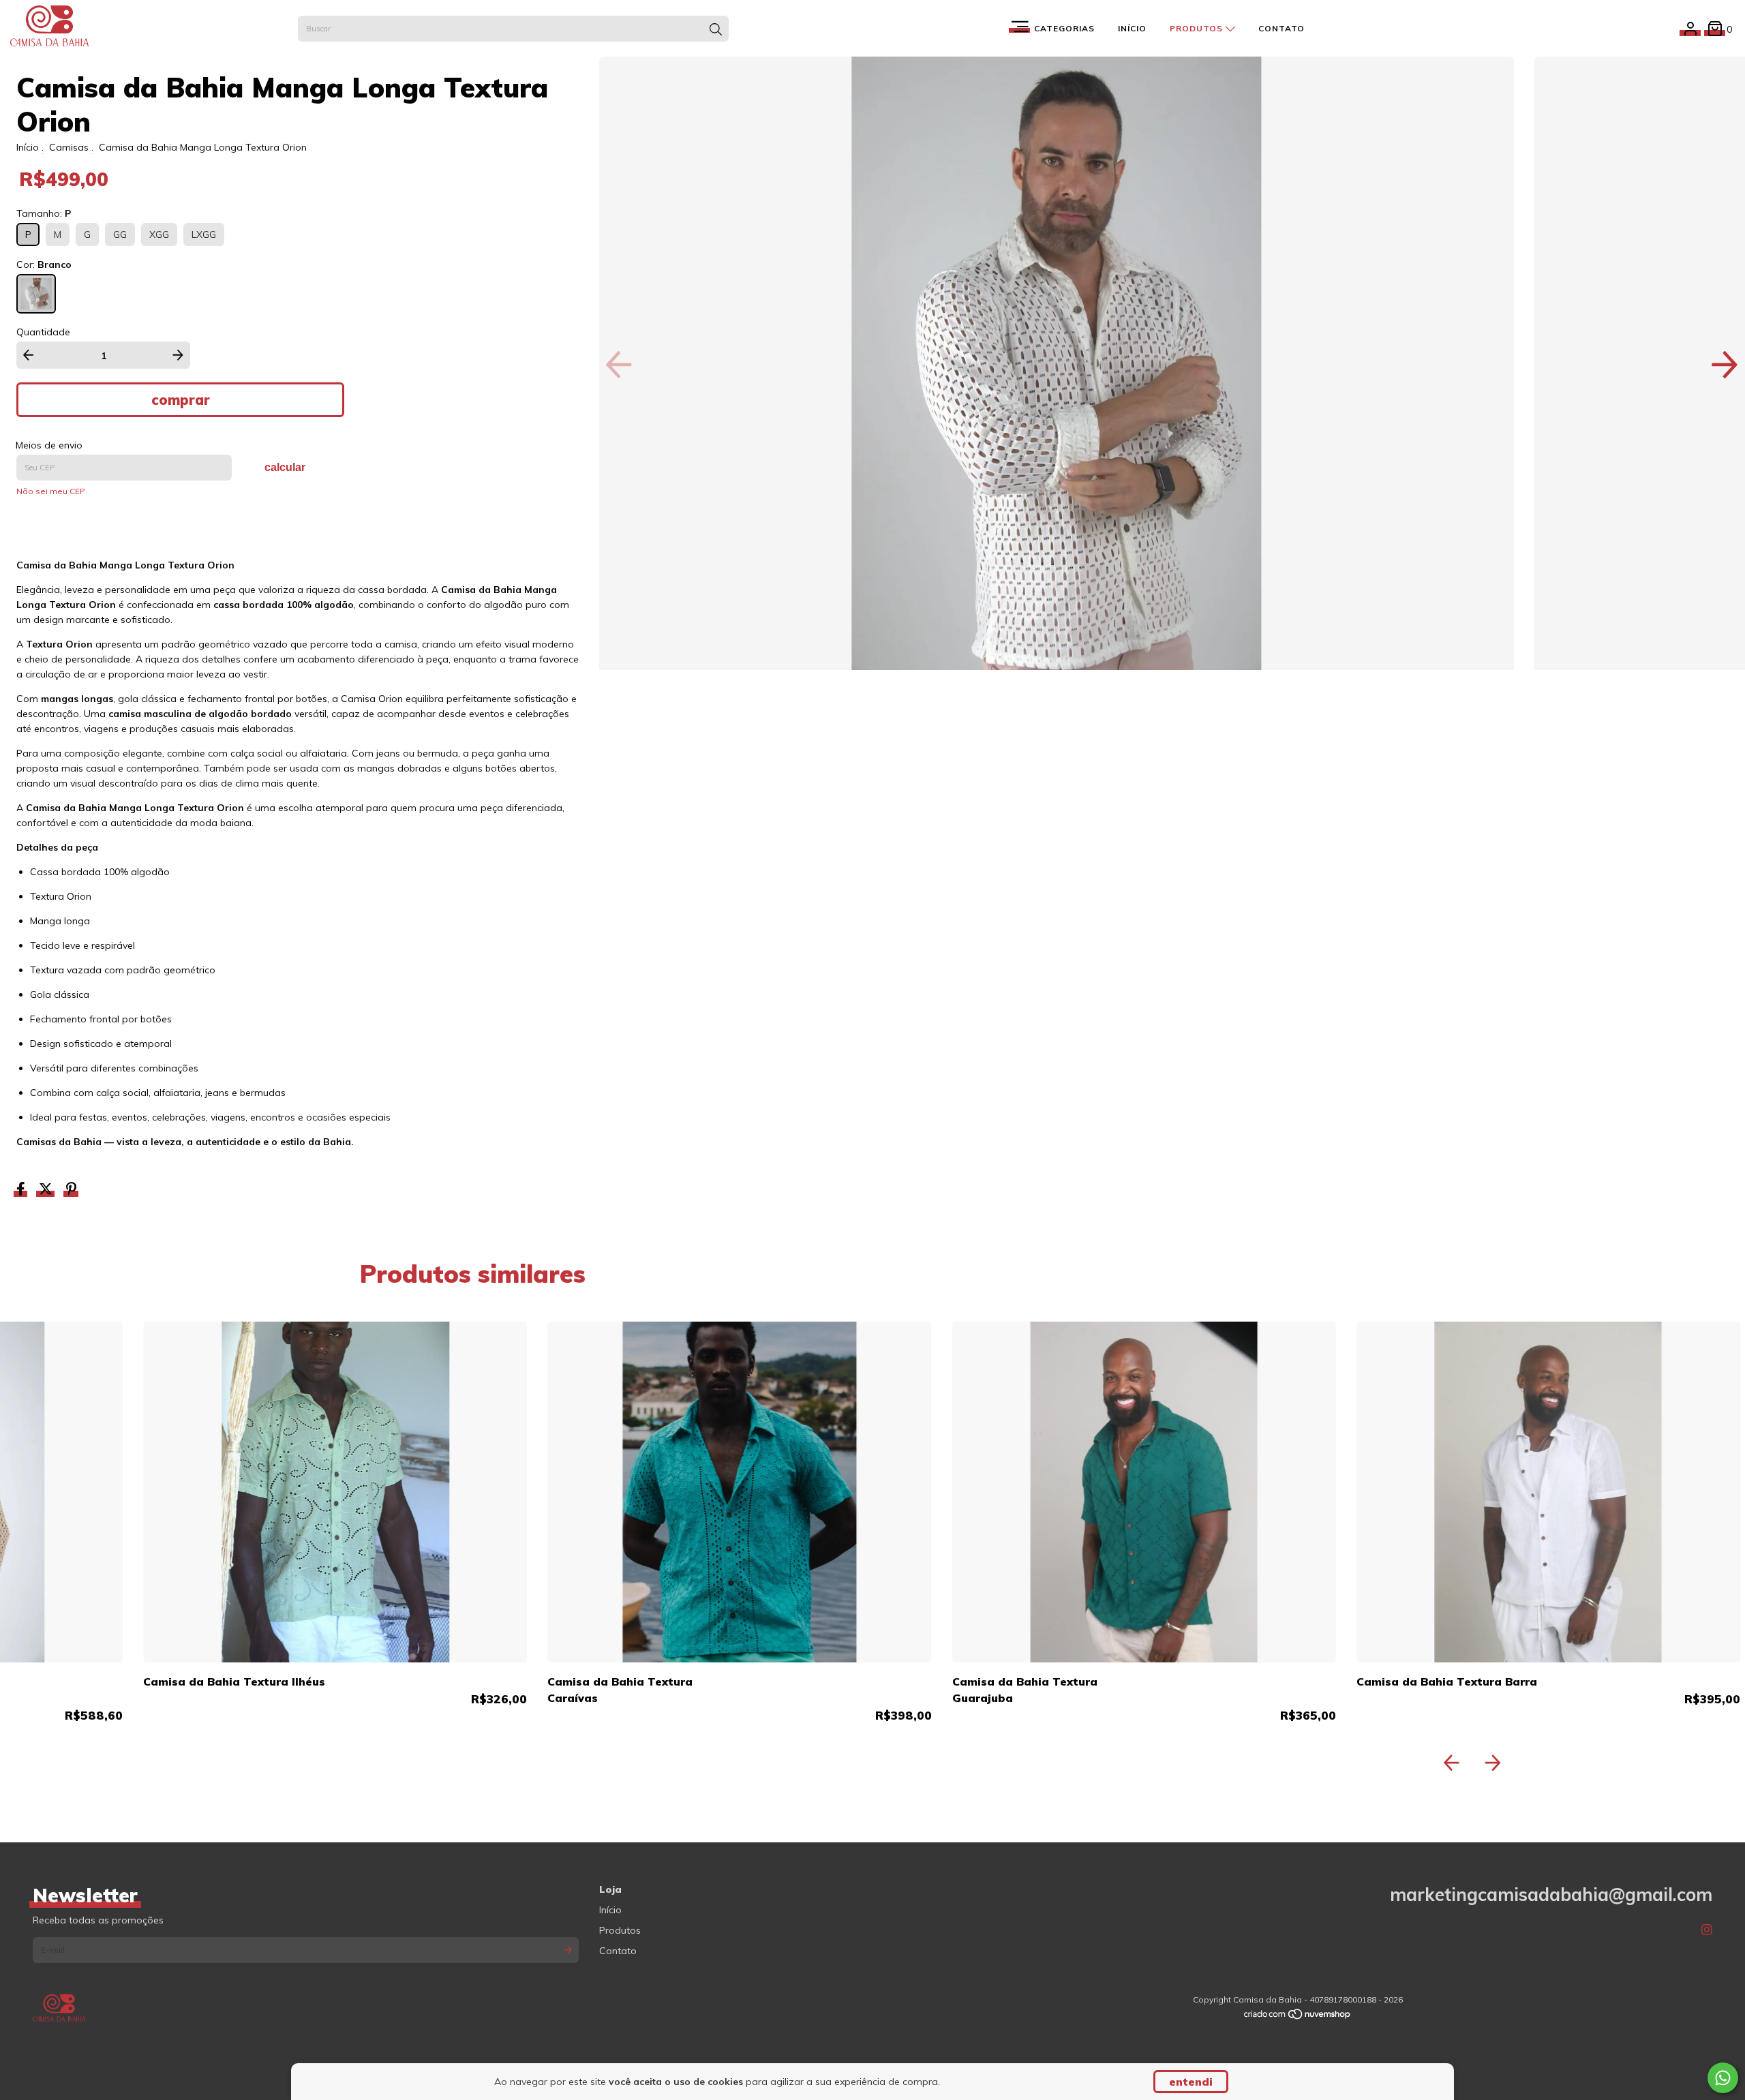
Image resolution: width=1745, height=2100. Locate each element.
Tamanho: (44, 213)
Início (1132, 28)
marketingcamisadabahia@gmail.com (1551, 1894)
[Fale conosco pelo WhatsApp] (1723, 2078)
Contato (1281, 28)
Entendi (1191, 2082)
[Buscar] (716, 30)
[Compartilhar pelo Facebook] (22, 1191)
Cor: (44, 264)
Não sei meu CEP (51, 491)
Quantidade (43, 332)
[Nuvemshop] (1298, 2017)
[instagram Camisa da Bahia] (1707, 1930)
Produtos (1198, 28)
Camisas (69, 147)
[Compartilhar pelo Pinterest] (71, 1191)
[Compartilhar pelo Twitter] (47, 1191)
